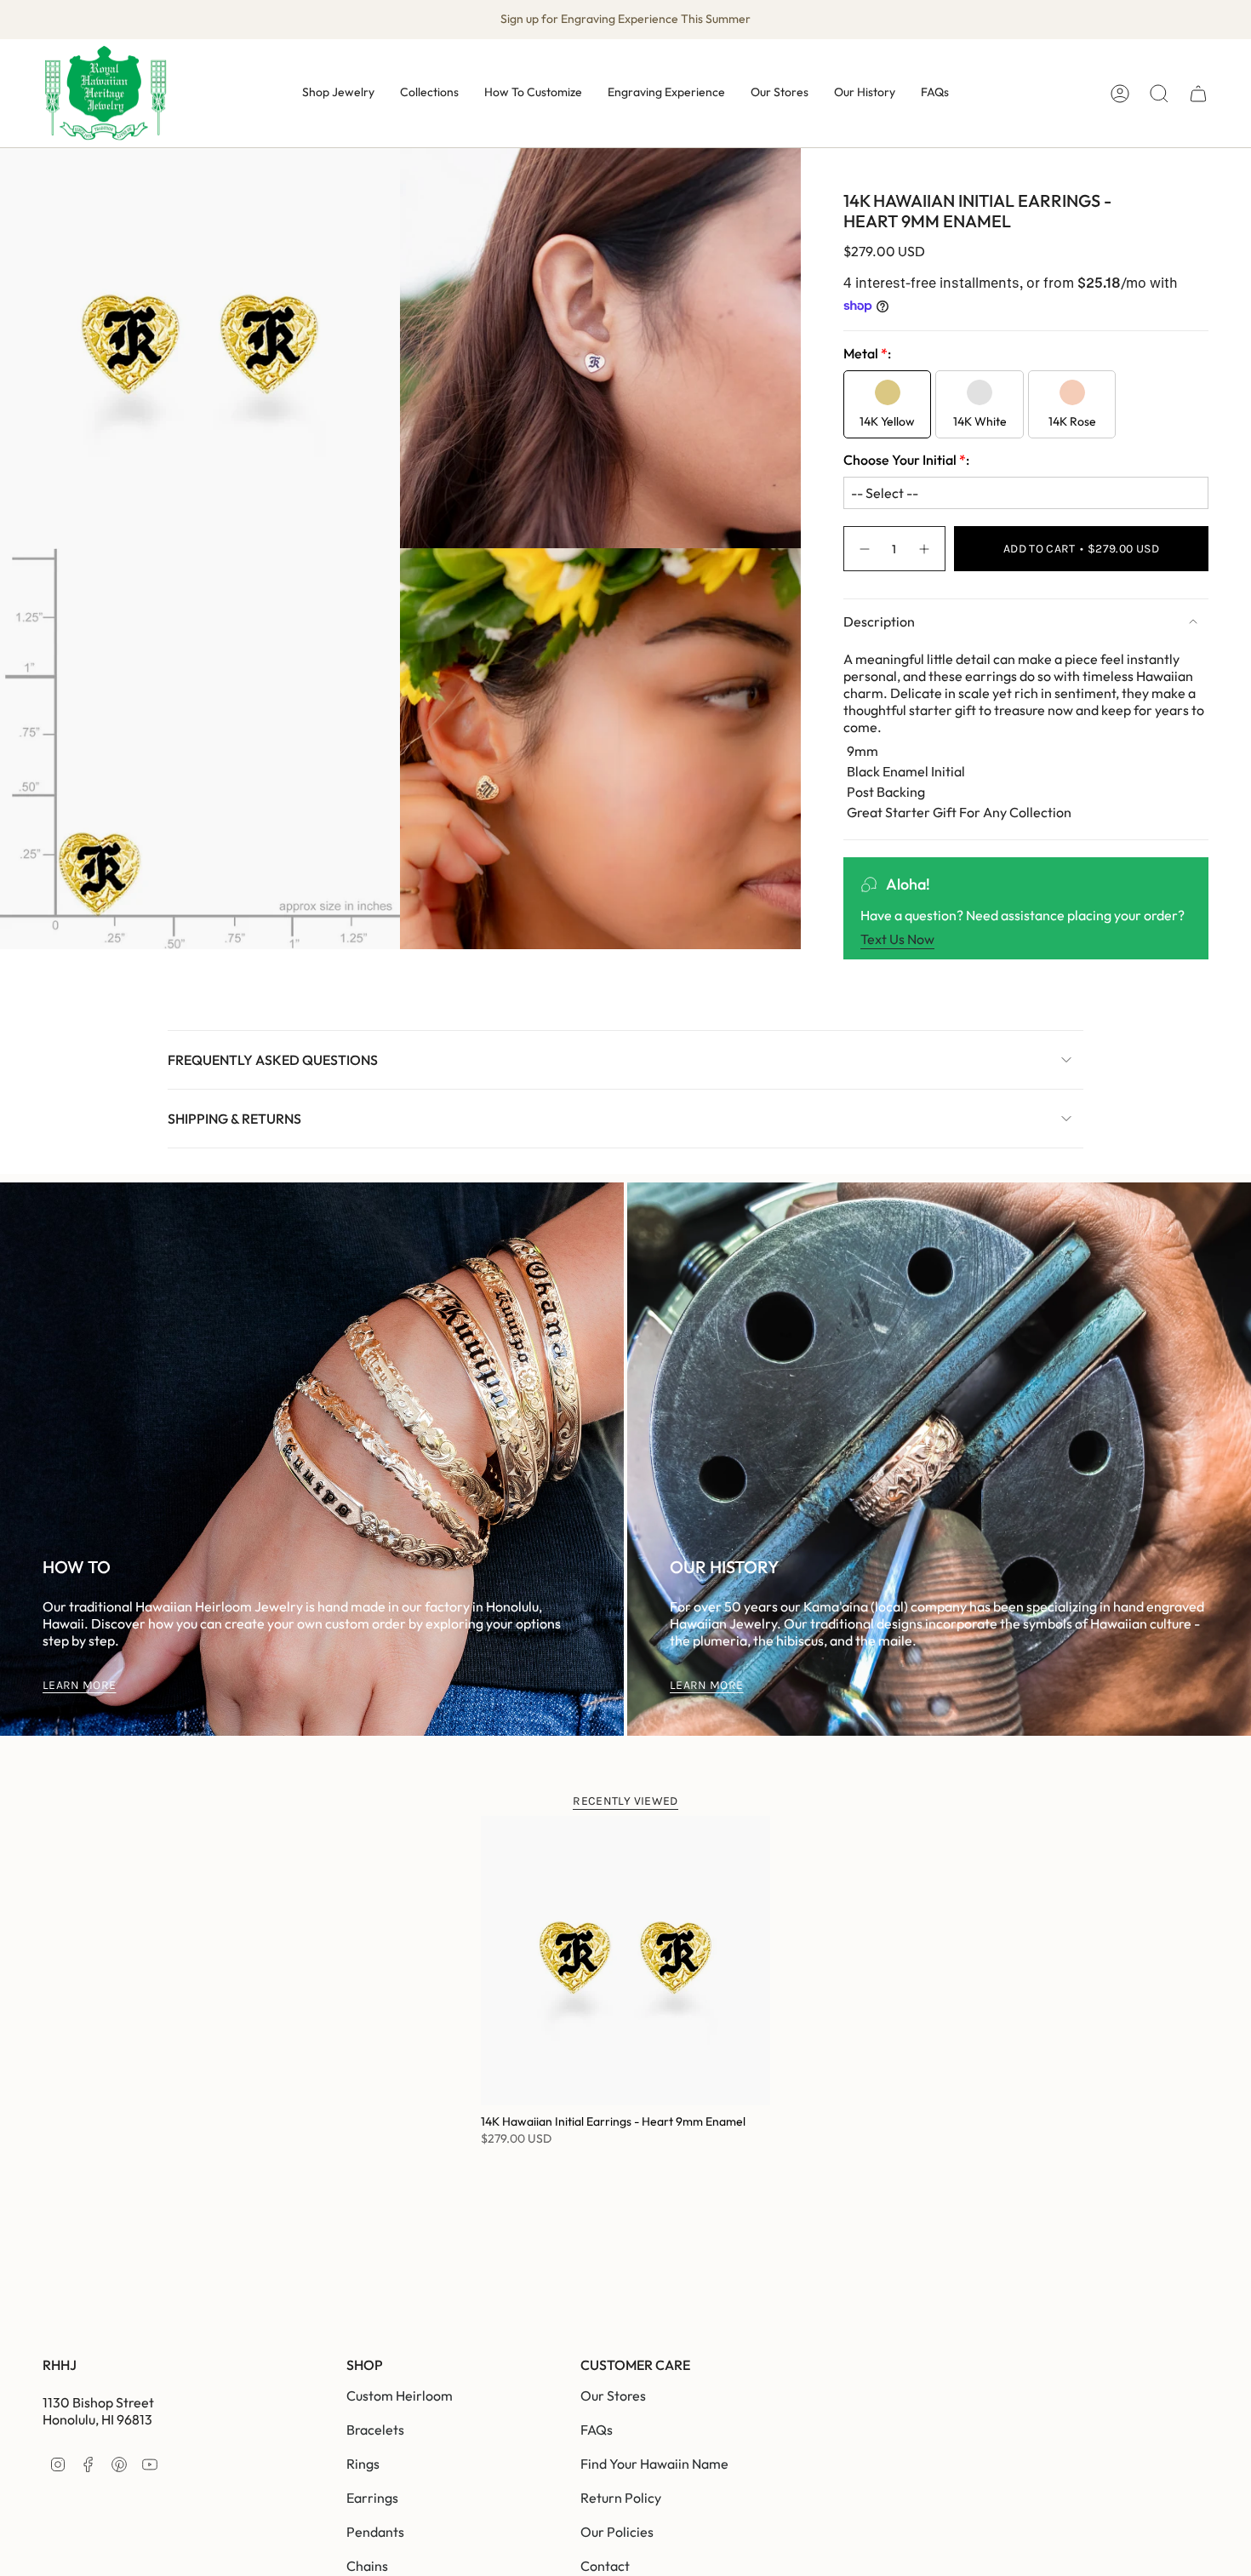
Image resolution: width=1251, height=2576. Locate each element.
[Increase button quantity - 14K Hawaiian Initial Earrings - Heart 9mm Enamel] (925, 549)
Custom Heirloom (400, 2396)
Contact (605, 2566)
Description (879, 621)
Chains (367, 2566)
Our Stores (613, 2396)
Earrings (372, 2498)
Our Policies (617, 2532)
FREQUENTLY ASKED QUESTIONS (273, 1060)
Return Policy (621, 2498)
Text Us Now (897, 939)
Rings (363, 2464)
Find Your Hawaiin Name (654, 2464)
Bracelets (375, 2430)
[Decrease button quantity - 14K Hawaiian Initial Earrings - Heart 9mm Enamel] (864, 549)
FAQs (597, 2430)
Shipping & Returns (234, 1119)
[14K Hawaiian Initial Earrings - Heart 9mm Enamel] (625, 1961)
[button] (338, 93)
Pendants (375, 2532)
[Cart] (1198, 94)
